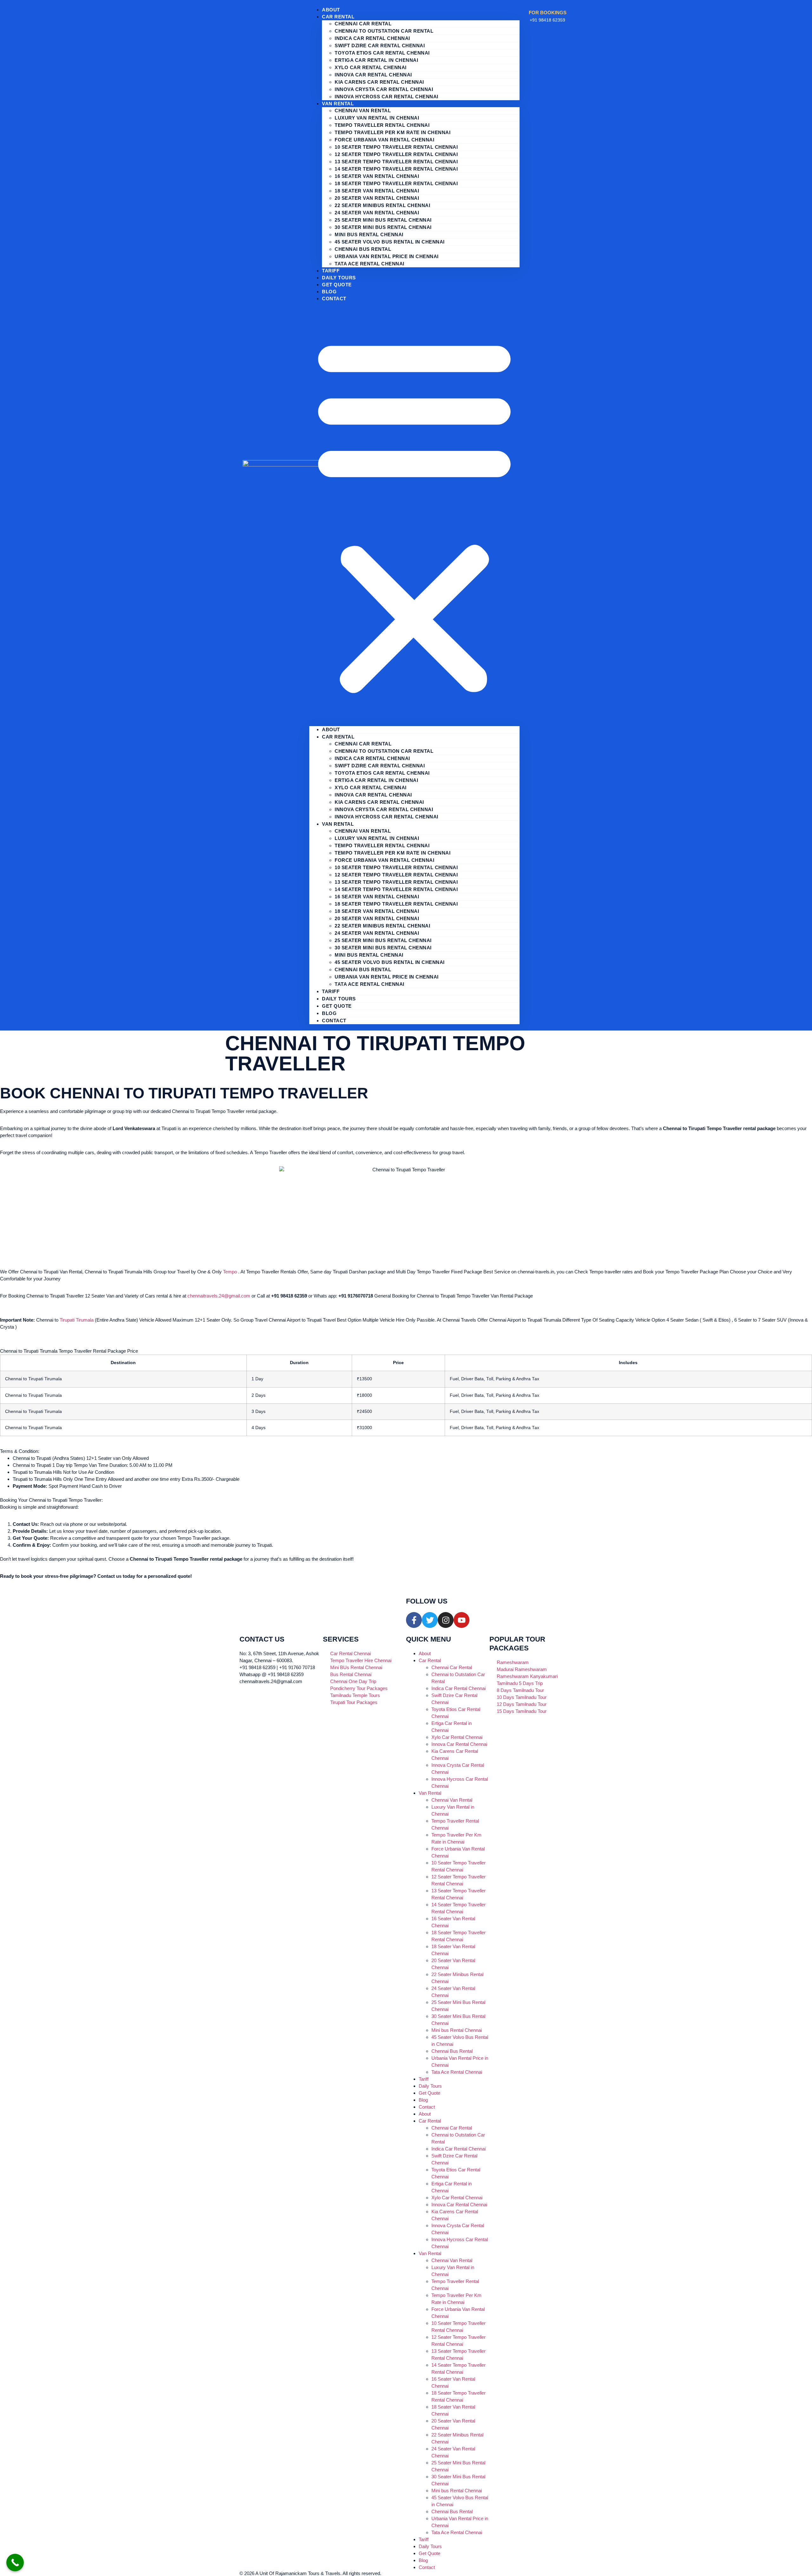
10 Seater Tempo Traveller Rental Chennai (396, 147)
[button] (414, 514)
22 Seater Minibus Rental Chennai (382, 205)
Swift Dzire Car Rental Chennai (380, 46)
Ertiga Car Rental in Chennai (376, 60)
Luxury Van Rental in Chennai (377, 118)
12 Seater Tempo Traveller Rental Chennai (396, 154)
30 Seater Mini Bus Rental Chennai (383, 227)
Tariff (331, 991)
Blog (329, 1013)
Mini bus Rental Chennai (369, 234)
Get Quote (337, 285)
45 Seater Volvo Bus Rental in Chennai (390, 242)
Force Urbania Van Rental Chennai (384, 140)
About (331, 729)
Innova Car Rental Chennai (373, 75)
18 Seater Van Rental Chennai (377, 191)
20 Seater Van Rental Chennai (377, 198)
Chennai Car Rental (363, 24)
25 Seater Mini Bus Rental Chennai (383, 220)
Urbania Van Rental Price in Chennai (387, 256)
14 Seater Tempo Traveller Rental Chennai (396, 169)
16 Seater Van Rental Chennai (377, 176)
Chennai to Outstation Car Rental (384, 31)
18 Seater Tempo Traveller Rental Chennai (396, 183)
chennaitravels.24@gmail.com (219, 1296)
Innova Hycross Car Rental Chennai (386, 97)
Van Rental (338, 104)
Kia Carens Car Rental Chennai (379, 82)
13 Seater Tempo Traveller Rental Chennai (396, 162)
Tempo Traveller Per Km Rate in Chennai (393, 132)
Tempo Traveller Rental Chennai (382, 125)
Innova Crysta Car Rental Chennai (384, 89)
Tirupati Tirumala (77, 1320)
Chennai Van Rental (363, 111)
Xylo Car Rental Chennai (371, 67)
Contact (334, 299)
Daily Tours (339, 999)
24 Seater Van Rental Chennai (377, 213)
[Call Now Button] (15, 2563)
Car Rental (338, 17)
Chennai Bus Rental (363, 249)
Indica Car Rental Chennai (372, 38)
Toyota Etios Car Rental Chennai (382, 53)
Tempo (231, 1272)
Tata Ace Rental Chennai (370, 264)
